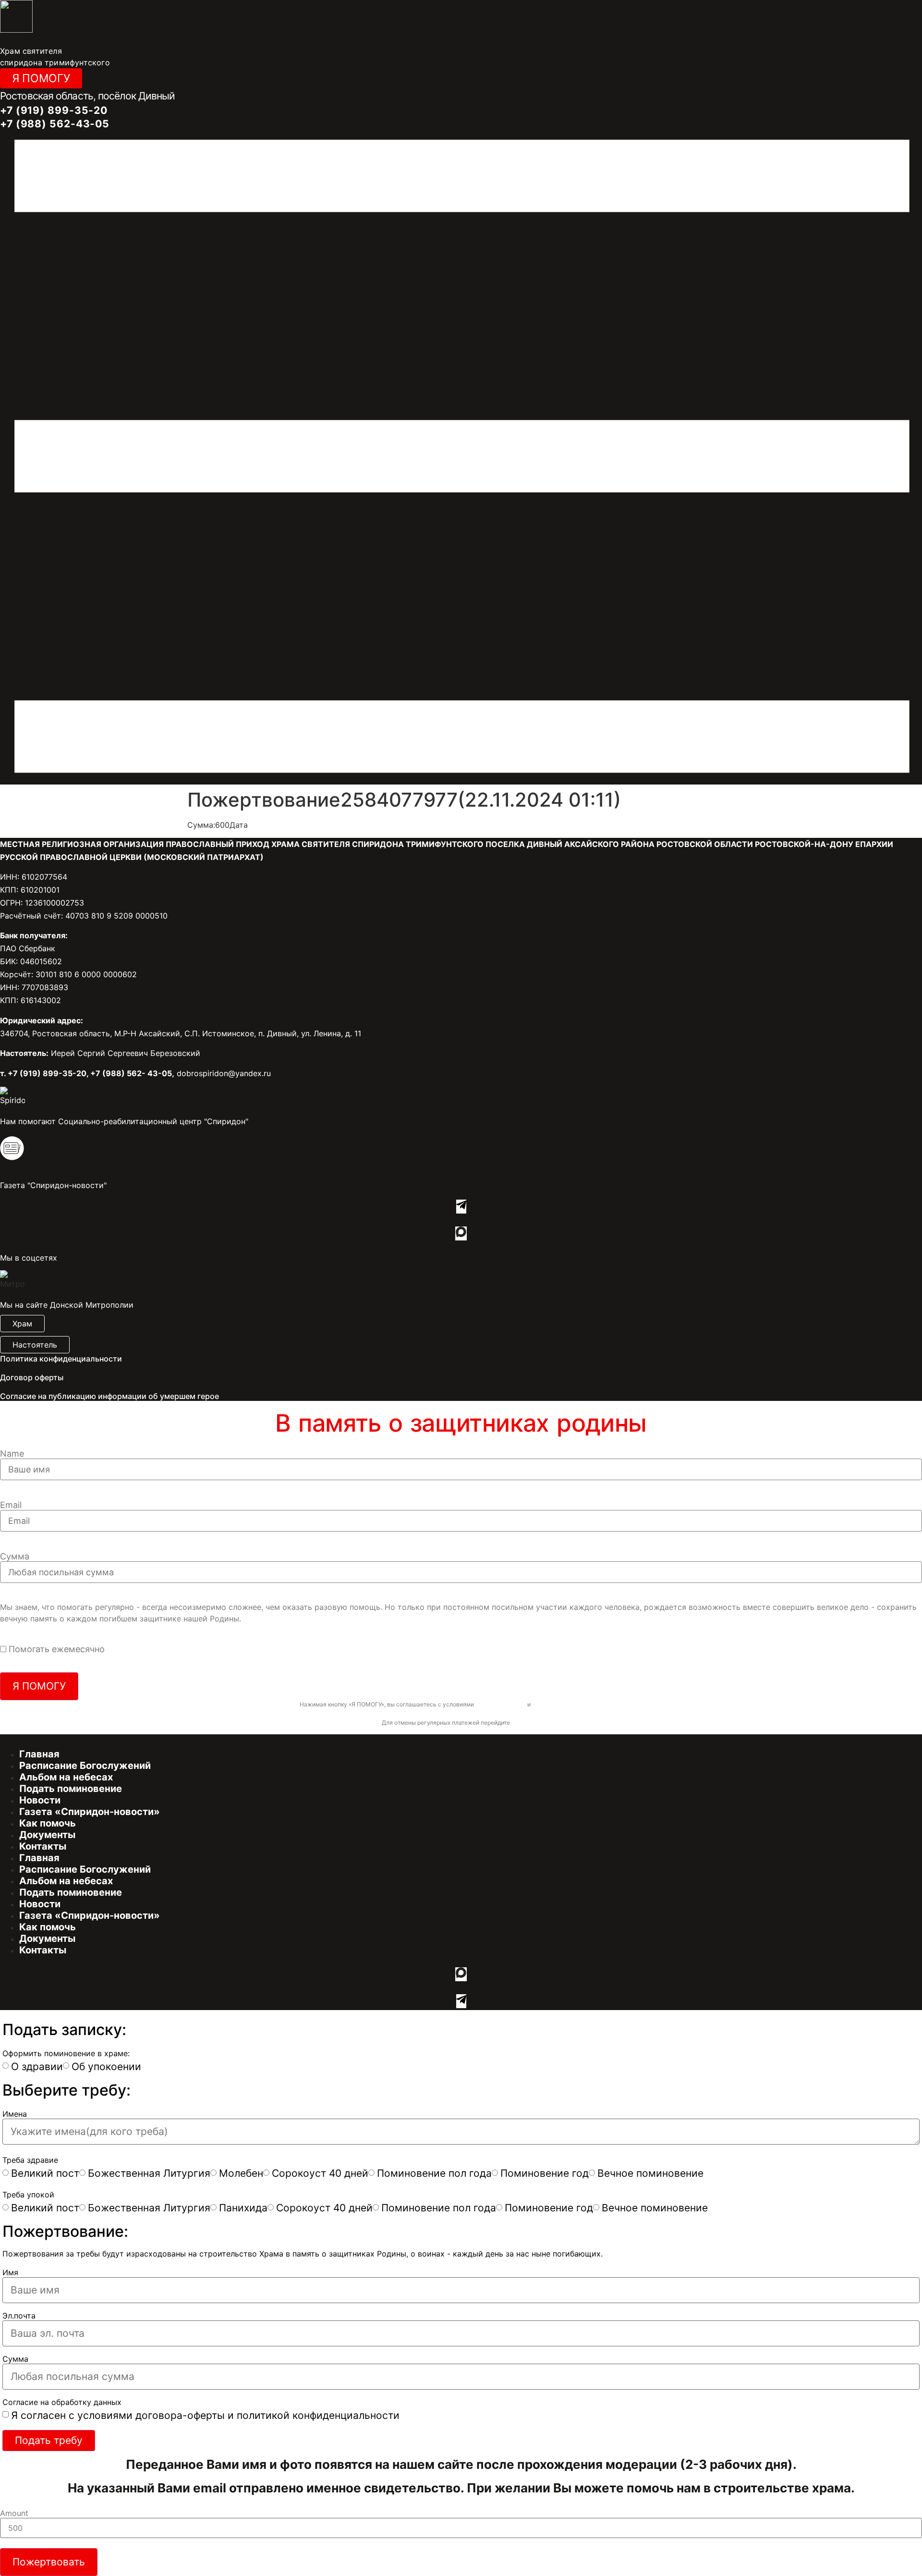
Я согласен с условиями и (205, 2415)
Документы (47, 1835)
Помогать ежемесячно (57, 1649)
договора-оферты (501, 1704)
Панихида (243, 2208)
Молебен (241, 2173)
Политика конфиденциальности (61, 1359)
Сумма (15, 1557)
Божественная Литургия (149, 2173)
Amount (14, 2513)
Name (12, 1454)
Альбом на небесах (66, 1777)
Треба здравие (30, 2160)
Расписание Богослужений (85, 1766)
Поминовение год (545, 2173)
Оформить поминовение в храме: (66, 2053)
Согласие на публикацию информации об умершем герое (109, 1396)
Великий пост (45, 2173)
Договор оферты (32, 1377)
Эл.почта (19, 2316)
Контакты (43, 1846)
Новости (40, 1800)
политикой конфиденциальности (577, 1704)
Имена (15, 2114)
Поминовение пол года (434, 2173)
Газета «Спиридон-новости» (90, 1812)
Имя (10, 2272)
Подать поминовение (71, 1789)
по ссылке (526, 1723)
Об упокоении (106, 2067)
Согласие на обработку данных (62, 2402)
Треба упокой (28, 2195)
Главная (39, 1754)
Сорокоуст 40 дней (320, 2173)
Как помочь (48, 1823)
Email (11, 1505)
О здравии (37, 2067)
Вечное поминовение (650, 2173)
